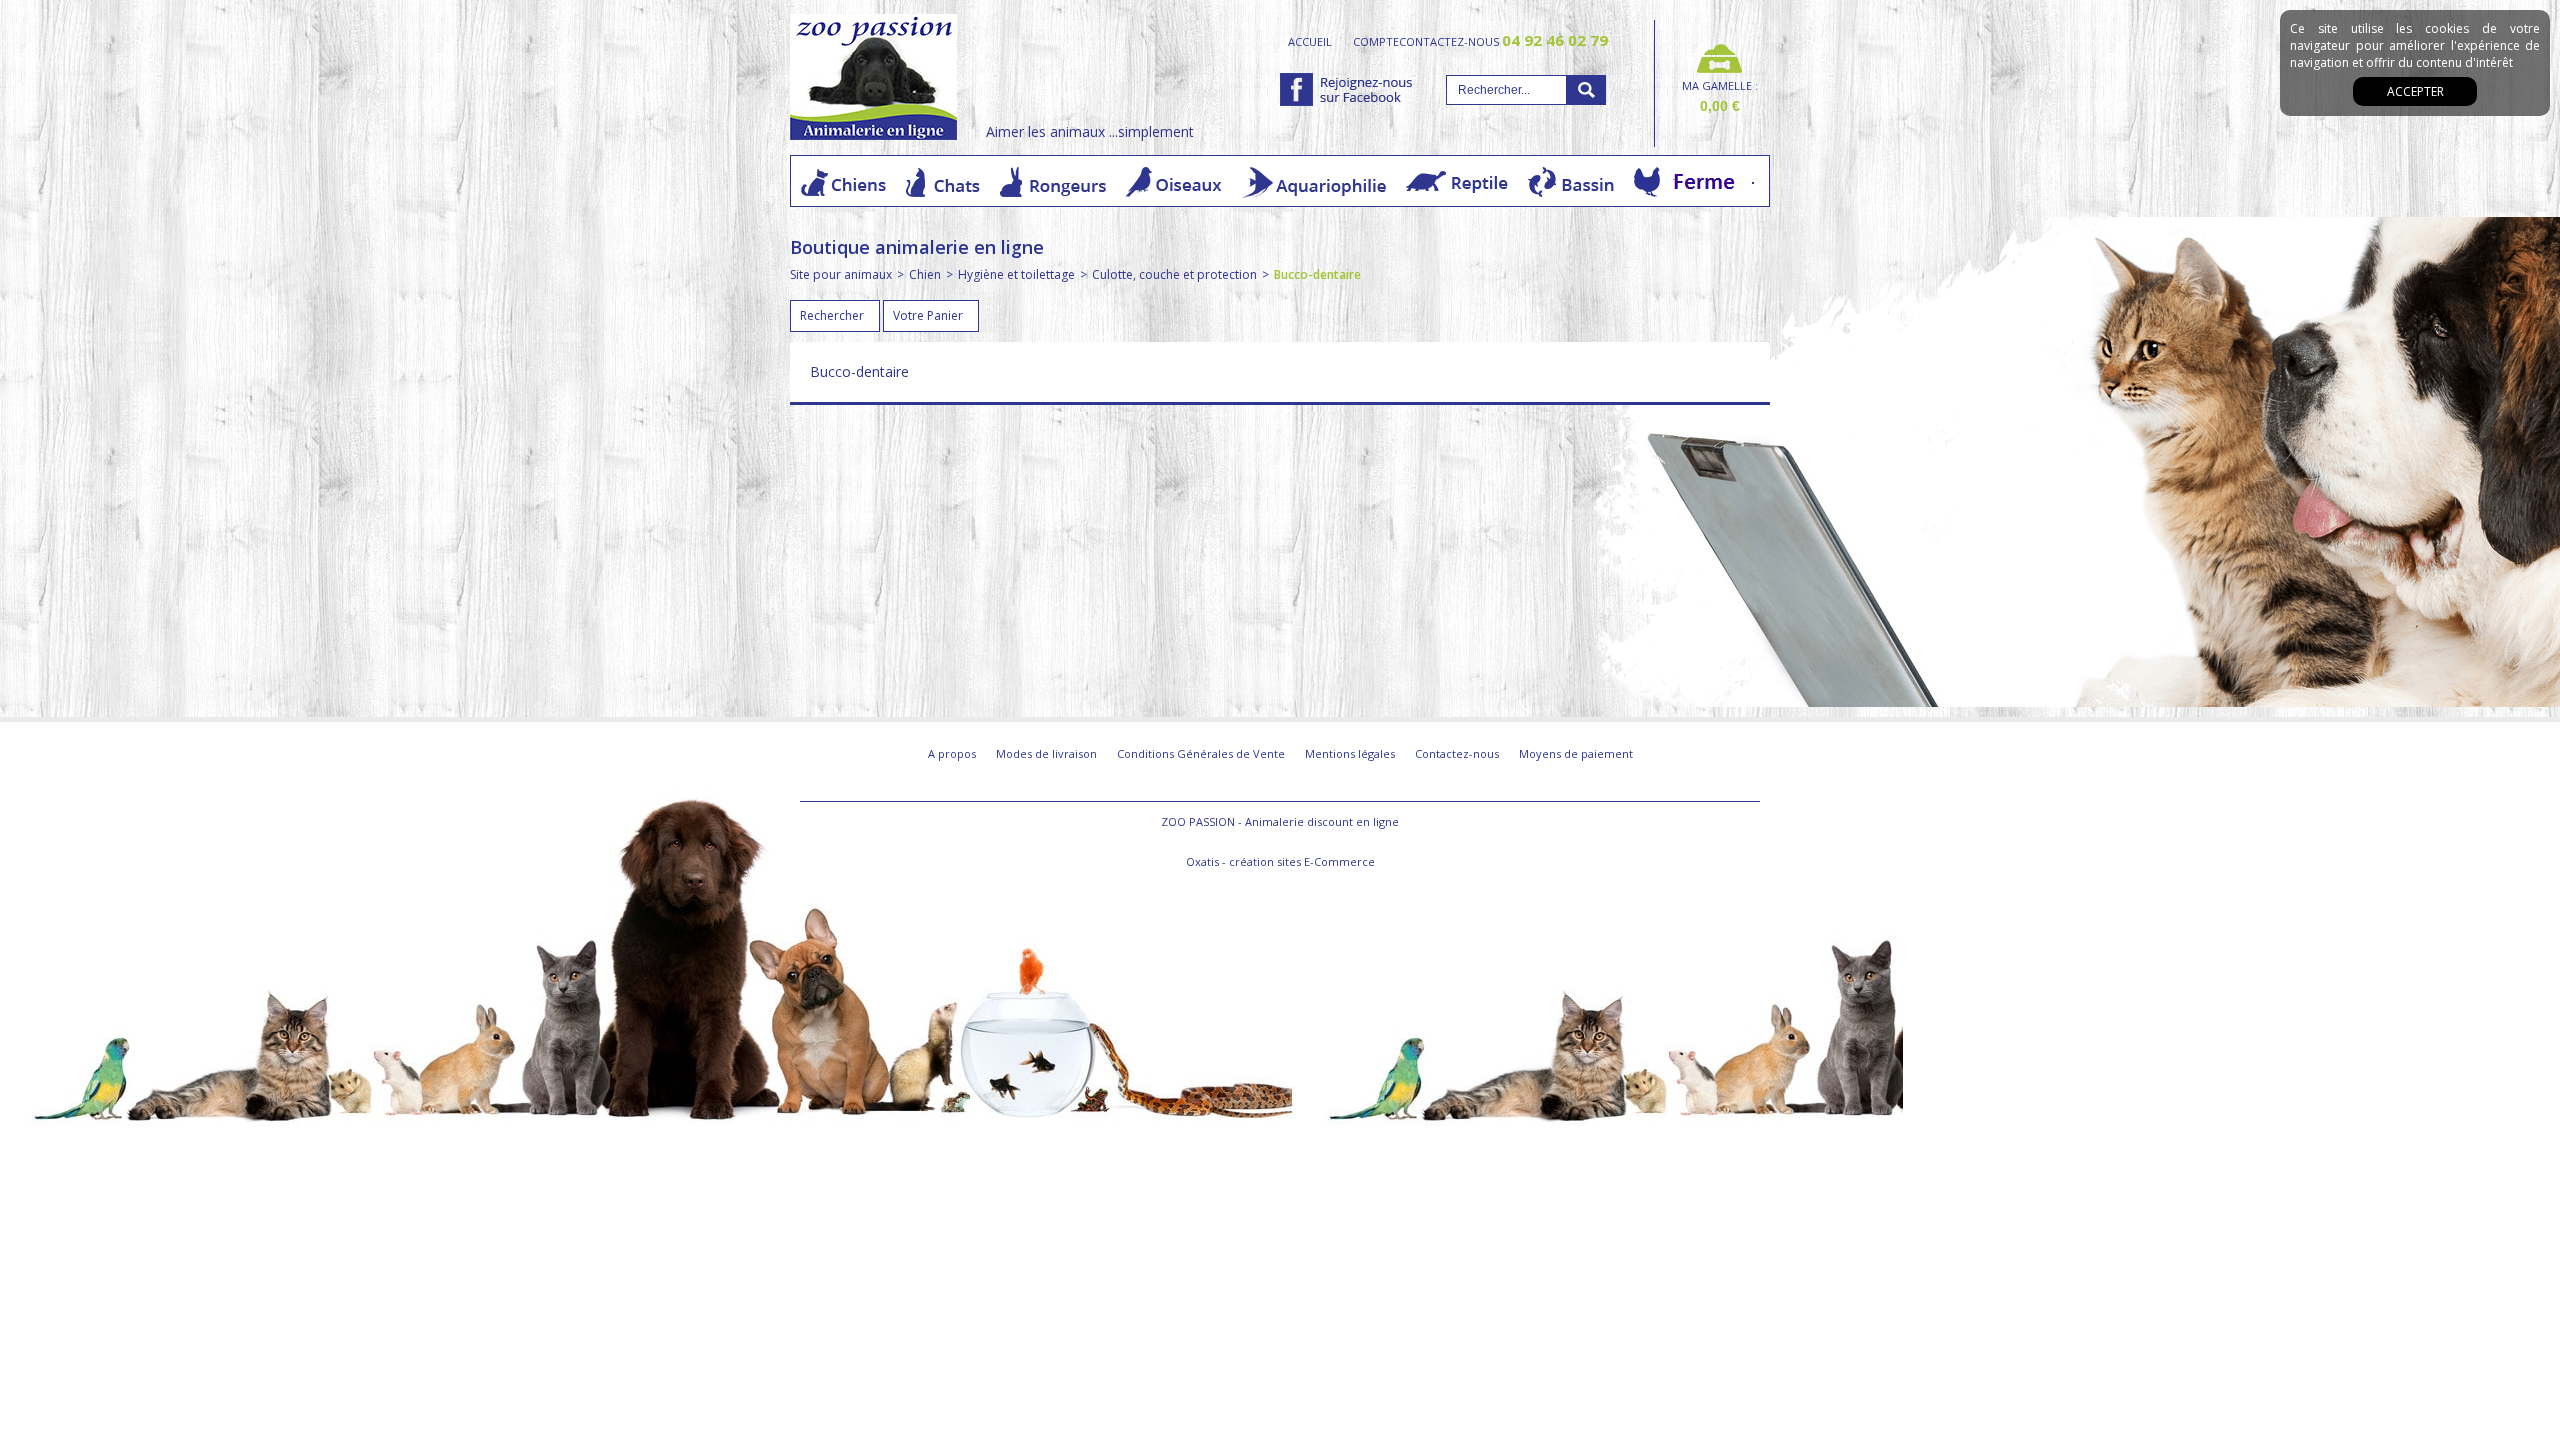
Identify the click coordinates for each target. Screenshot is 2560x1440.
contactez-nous (1503, 41)
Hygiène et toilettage (1016, 274)
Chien (925, 274)
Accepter (2415, 91)
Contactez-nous (1457, 753)
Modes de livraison (1046, 753)
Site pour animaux (841, 274)
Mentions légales (1350, 753)
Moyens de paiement (1576, 753)
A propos (952, 753)
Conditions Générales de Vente (1201, 753)
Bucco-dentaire (1317, 274)
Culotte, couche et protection (1174, 274)
